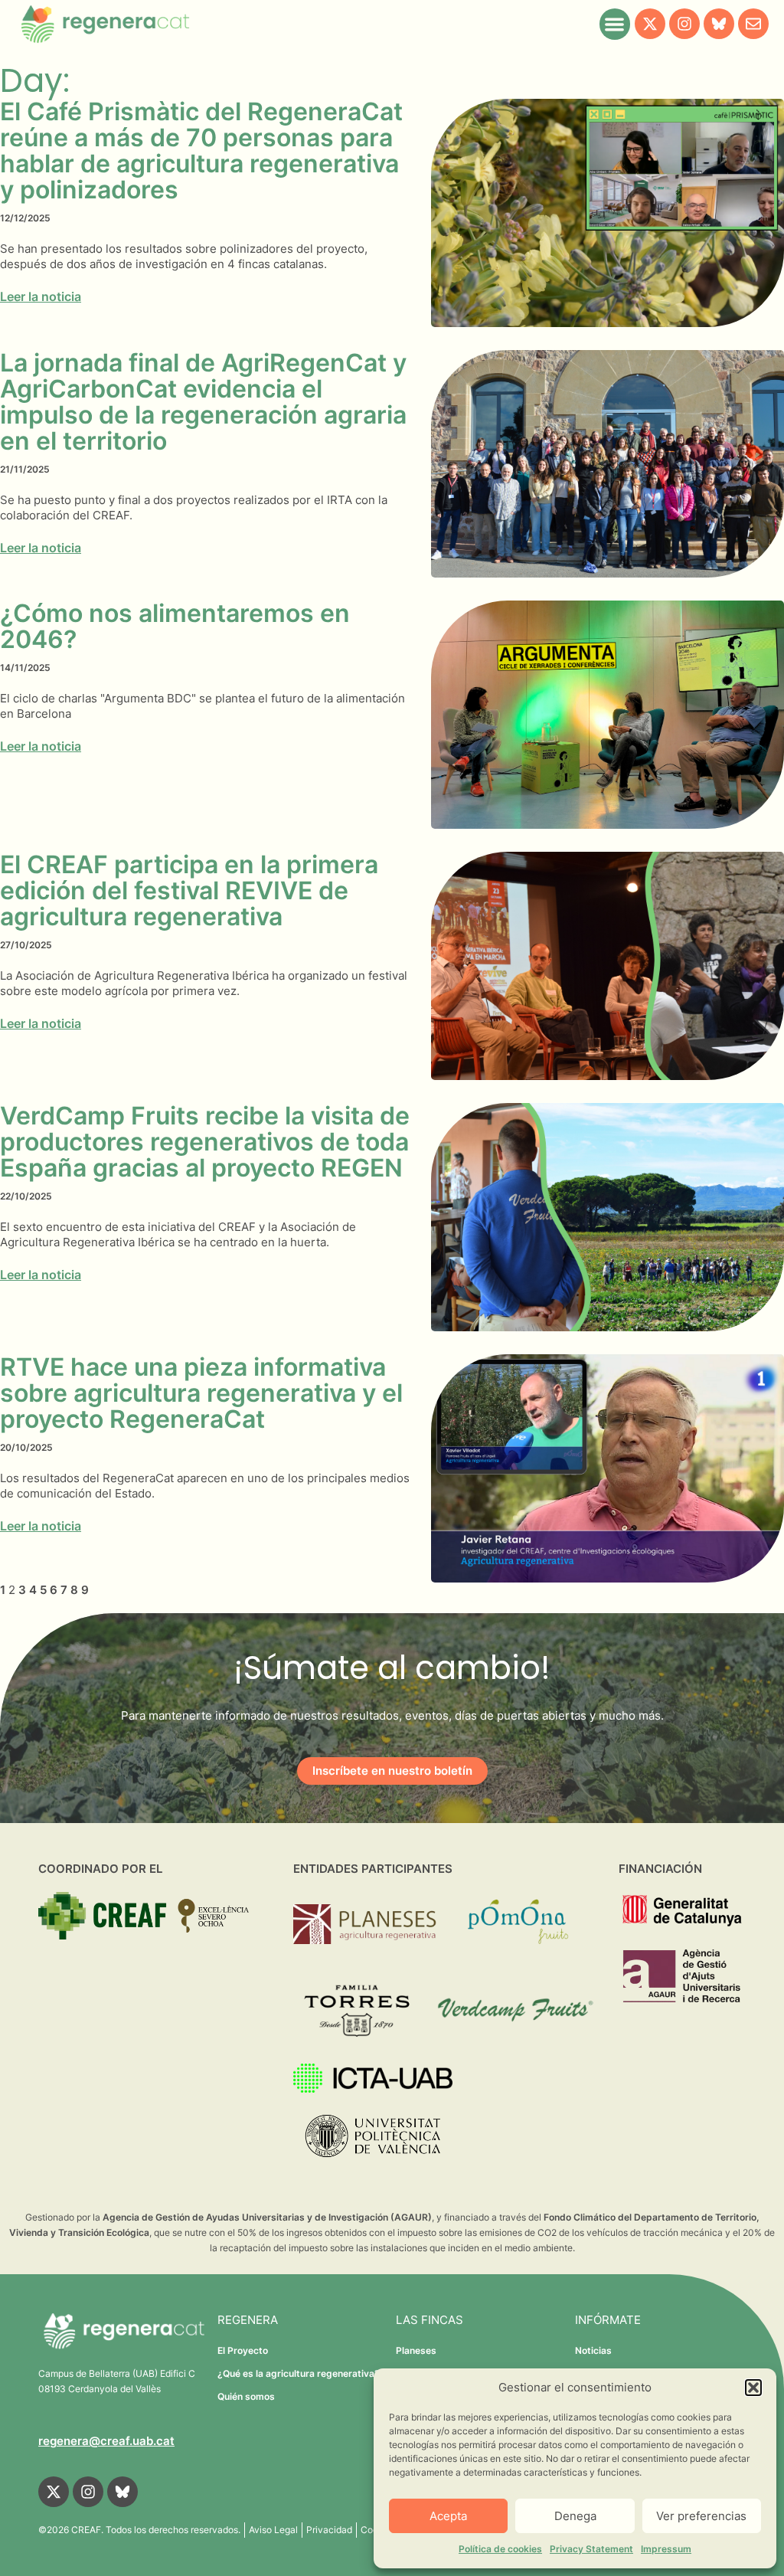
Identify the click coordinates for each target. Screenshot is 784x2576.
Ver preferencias (701, 2516)
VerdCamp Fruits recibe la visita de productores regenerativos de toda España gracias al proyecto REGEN (205, 1142)
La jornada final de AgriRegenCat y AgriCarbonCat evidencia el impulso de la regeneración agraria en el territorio (203, 402)
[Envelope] (753, 24)
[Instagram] (684, 24)
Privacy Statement (591, 2549)
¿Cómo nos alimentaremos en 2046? (175, 626)
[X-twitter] (650, 24)
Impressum (666, 2549)
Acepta (448, 2516)
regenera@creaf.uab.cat (106, 2441)
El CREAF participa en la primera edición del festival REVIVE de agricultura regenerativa (189, 890)
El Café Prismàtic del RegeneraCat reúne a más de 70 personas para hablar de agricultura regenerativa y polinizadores (201, 151)
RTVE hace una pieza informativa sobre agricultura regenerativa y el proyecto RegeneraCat (201, 1393)
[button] (753, 2388)
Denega (575, 2516)
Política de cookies (500, 2549)
